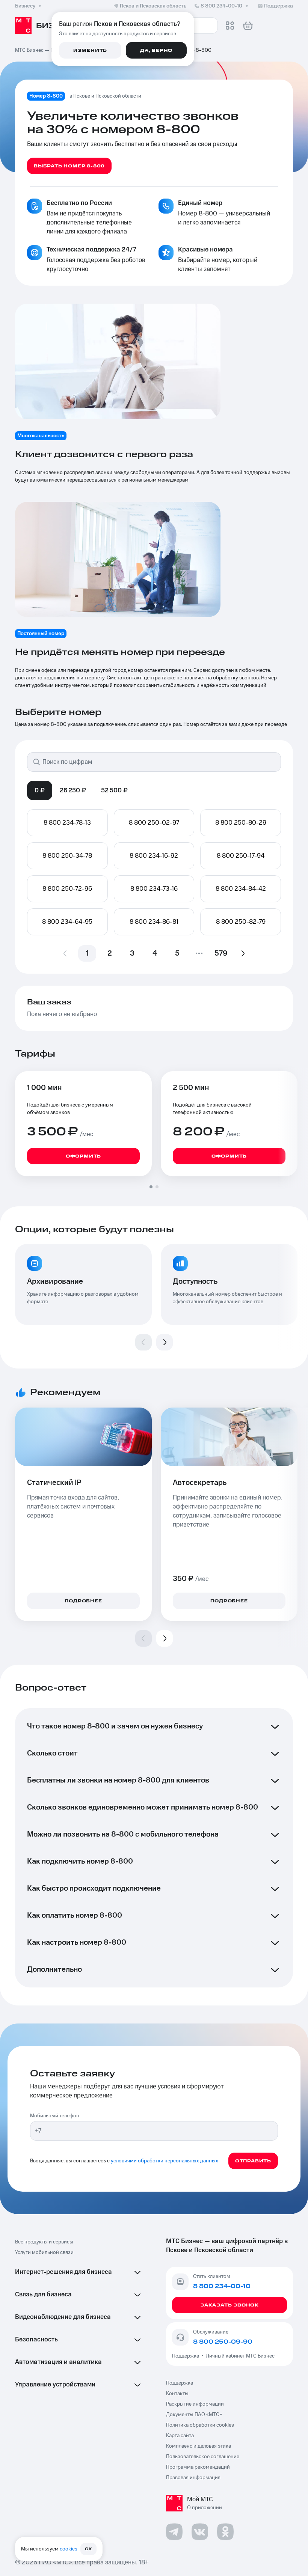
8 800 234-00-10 (221, 6)
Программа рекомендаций (198, 2467)
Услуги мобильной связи (44, 2252)
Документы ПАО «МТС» (194, 2415)
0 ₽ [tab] (40, 790)
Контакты (177, 2394)
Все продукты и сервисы (44, 2242)
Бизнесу (25, 6)
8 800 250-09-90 (223, 2342)
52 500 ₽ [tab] (114, 790)
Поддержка (187, 2356)
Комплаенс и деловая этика (199, 2446)
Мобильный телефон (55, 2116)
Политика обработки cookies (200, 2425)
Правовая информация (193, 2478)
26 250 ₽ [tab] (73, 790)
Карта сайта (180, 2436)
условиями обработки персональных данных (165, 2161)
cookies (69, 2549)
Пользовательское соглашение (203, 2457)
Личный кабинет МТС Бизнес (240, 2356)
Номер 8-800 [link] (195, 50)
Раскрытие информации (195, 2404)
